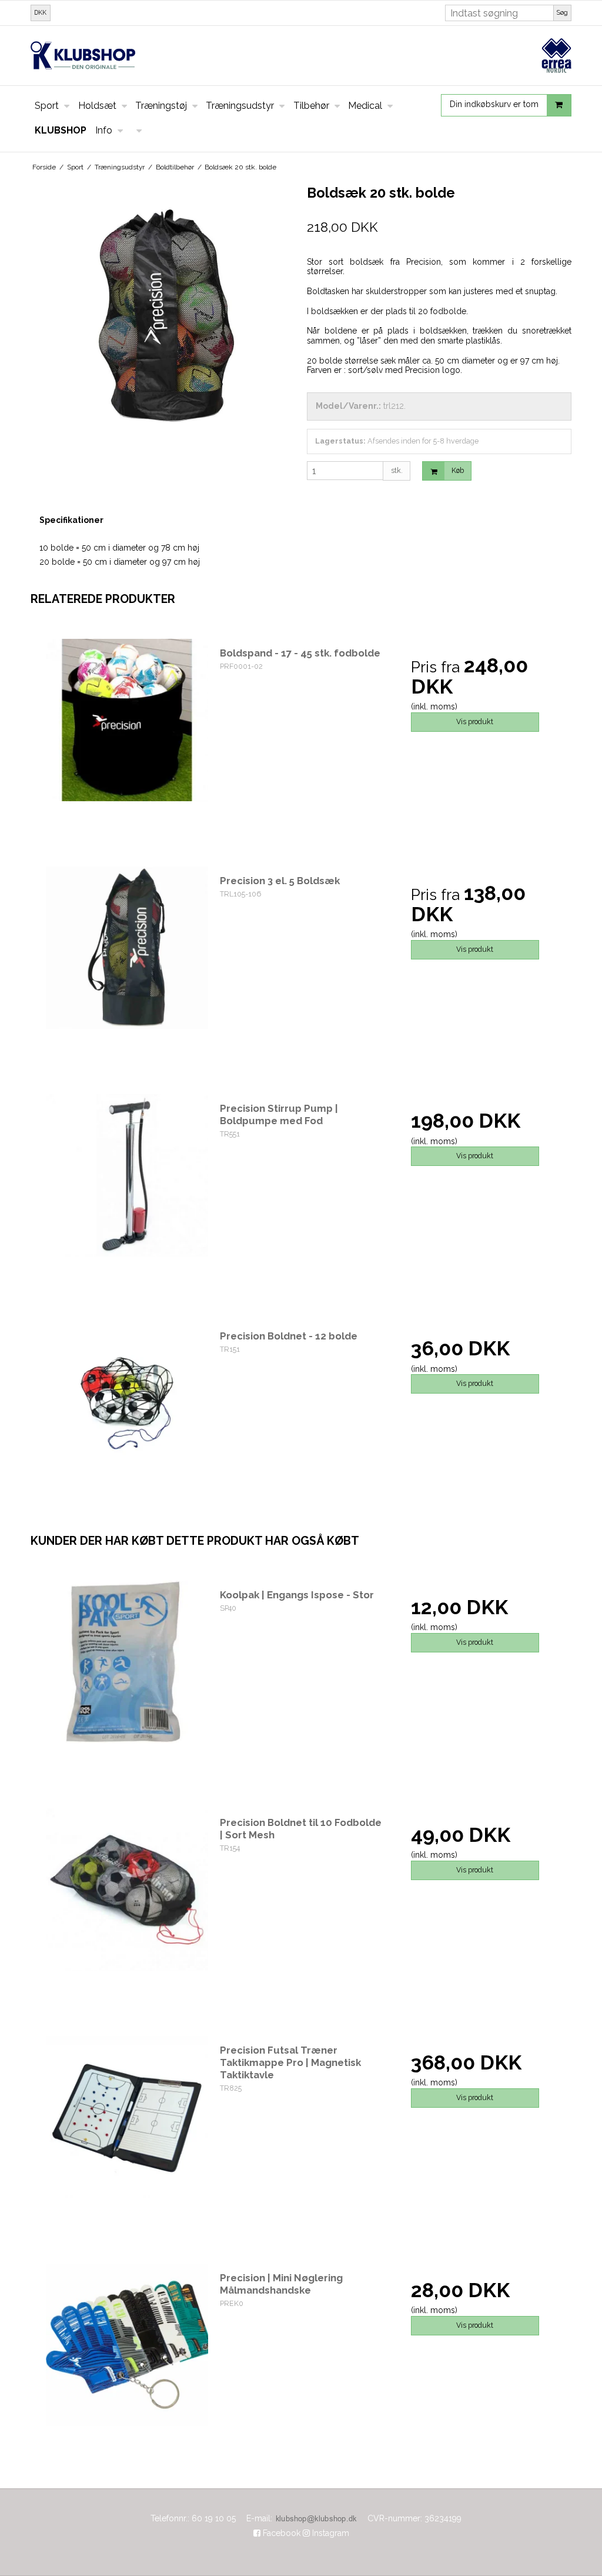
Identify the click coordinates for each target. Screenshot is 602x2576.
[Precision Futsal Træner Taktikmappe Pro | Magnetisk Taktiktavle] (127, 2117)
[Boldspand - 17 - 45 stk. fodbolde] (127, 720)
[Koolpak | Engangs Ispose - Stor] (127, 1662)
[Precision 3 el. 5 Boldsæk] (127, 948)
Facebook (280, 2533)
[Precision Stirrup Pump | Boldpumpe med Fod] (127, 1175)
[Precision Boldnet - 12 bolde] (127, 1403)
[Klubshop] (301, 56)
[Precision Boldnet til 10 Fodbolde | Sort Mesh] (127, 1889)
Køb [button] (458, 470)
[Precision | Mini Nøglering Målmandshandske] (127, 2345)
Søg (562, 12)
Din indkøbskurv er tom (494, 105)
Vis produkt (475, 722)
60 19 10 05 (214, 2518)
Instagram (330, 2533)
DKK (40, 12)
